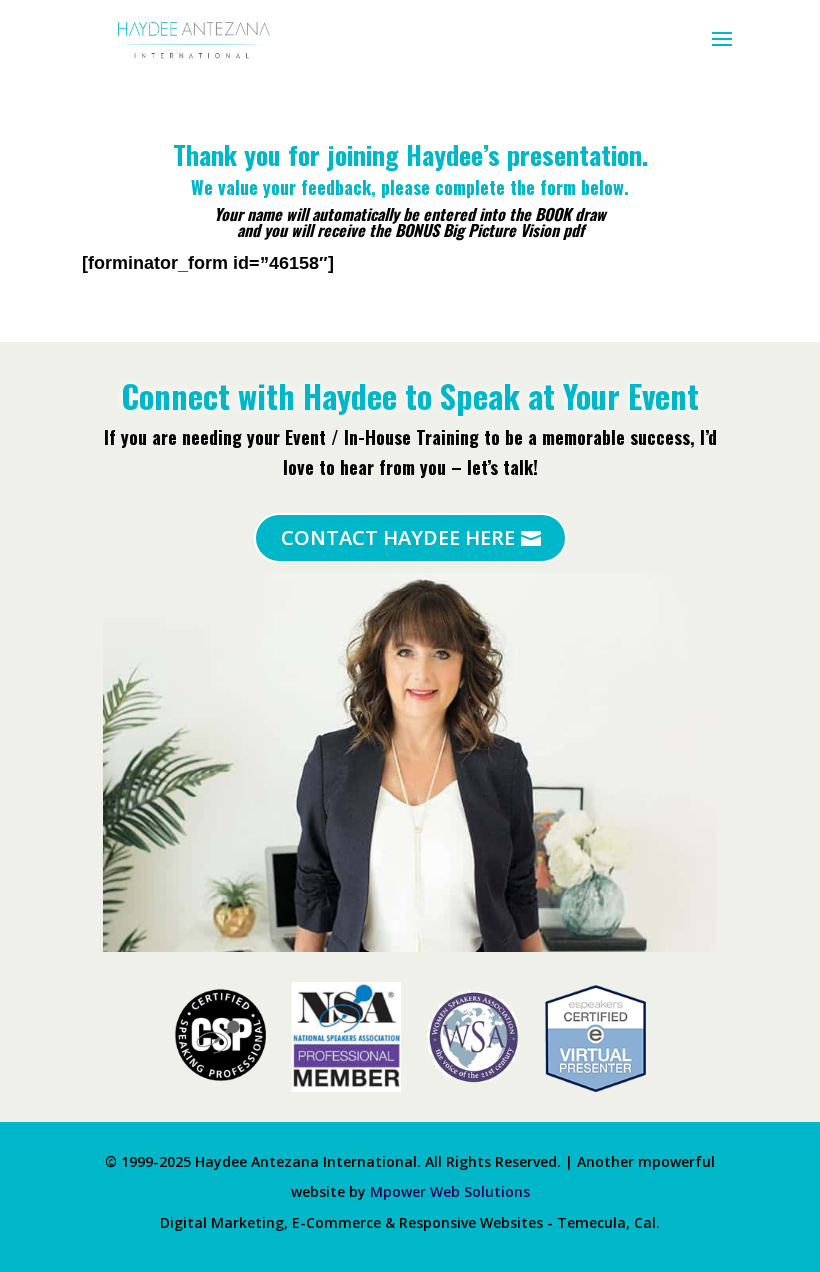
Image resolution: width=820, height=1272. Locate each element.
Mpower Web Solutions (450, 1191)
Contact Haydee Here (398, 537)
